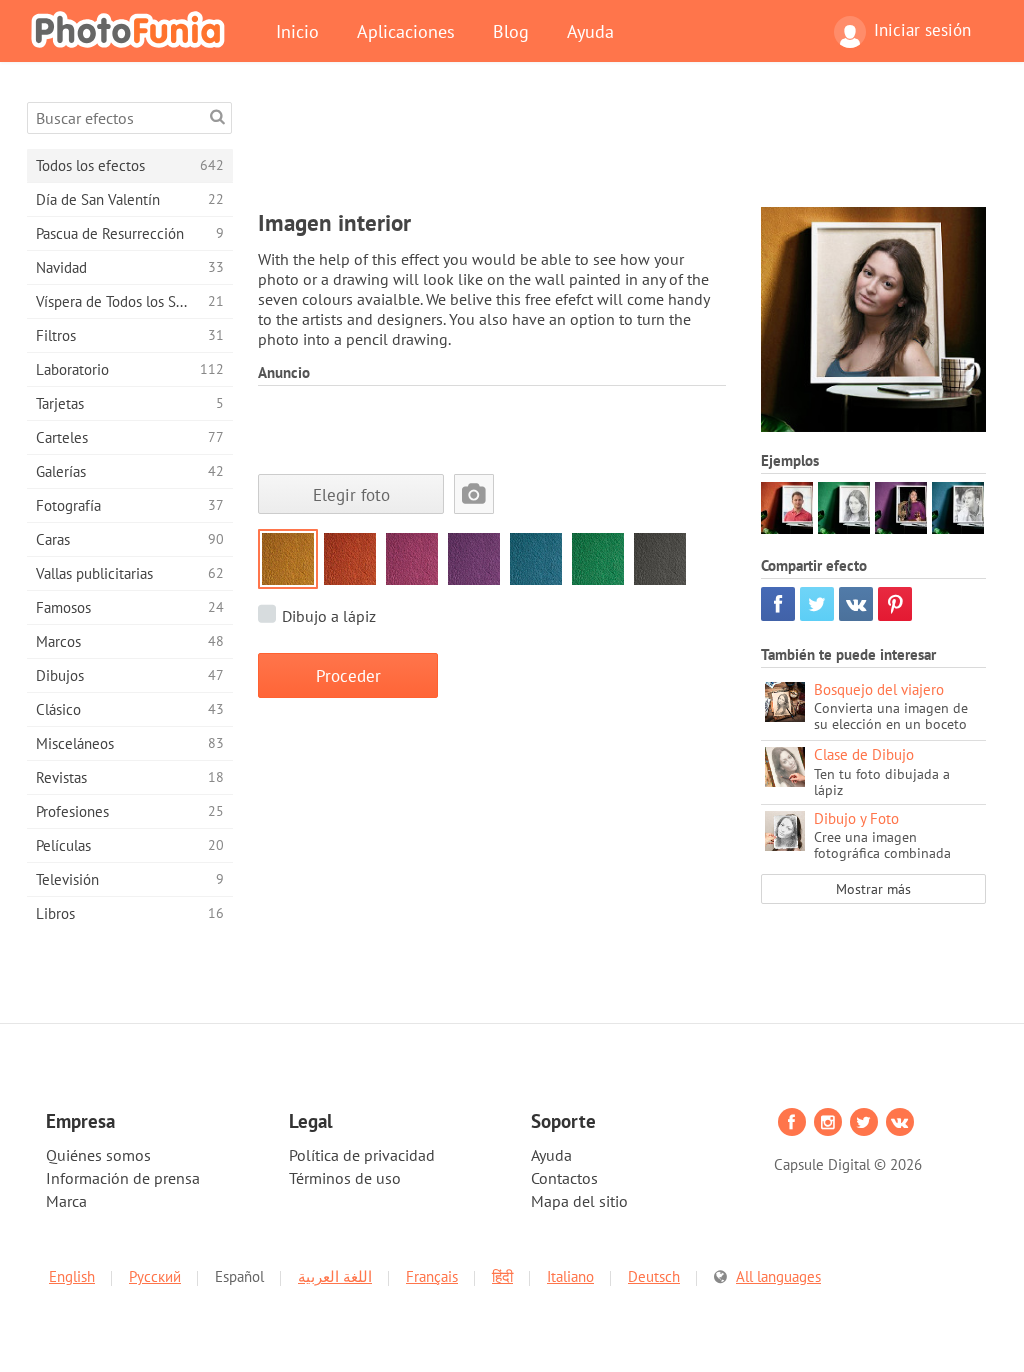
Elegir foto (351, 494)
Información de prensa (123, 1178)
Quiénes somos (98, 1155)
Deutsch (654, 1276)
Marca (66, 1201)
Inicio (297, 31)
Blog (511, 31)
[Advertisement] (622, 147)
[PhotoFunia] (132, 29)
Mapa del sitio (579, 1201)
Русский (155, 1276)
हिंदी (502, 1276)
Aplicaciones (406, 31)
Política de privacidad (362, 1155)
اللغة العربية (335, 1276)
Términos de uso (345, 1178)
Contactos (564, 1178)
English (72, 1276)
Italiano (570, 1276)
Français (432, 1276)
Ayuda (590, 31)
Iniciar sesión (922, 30)
